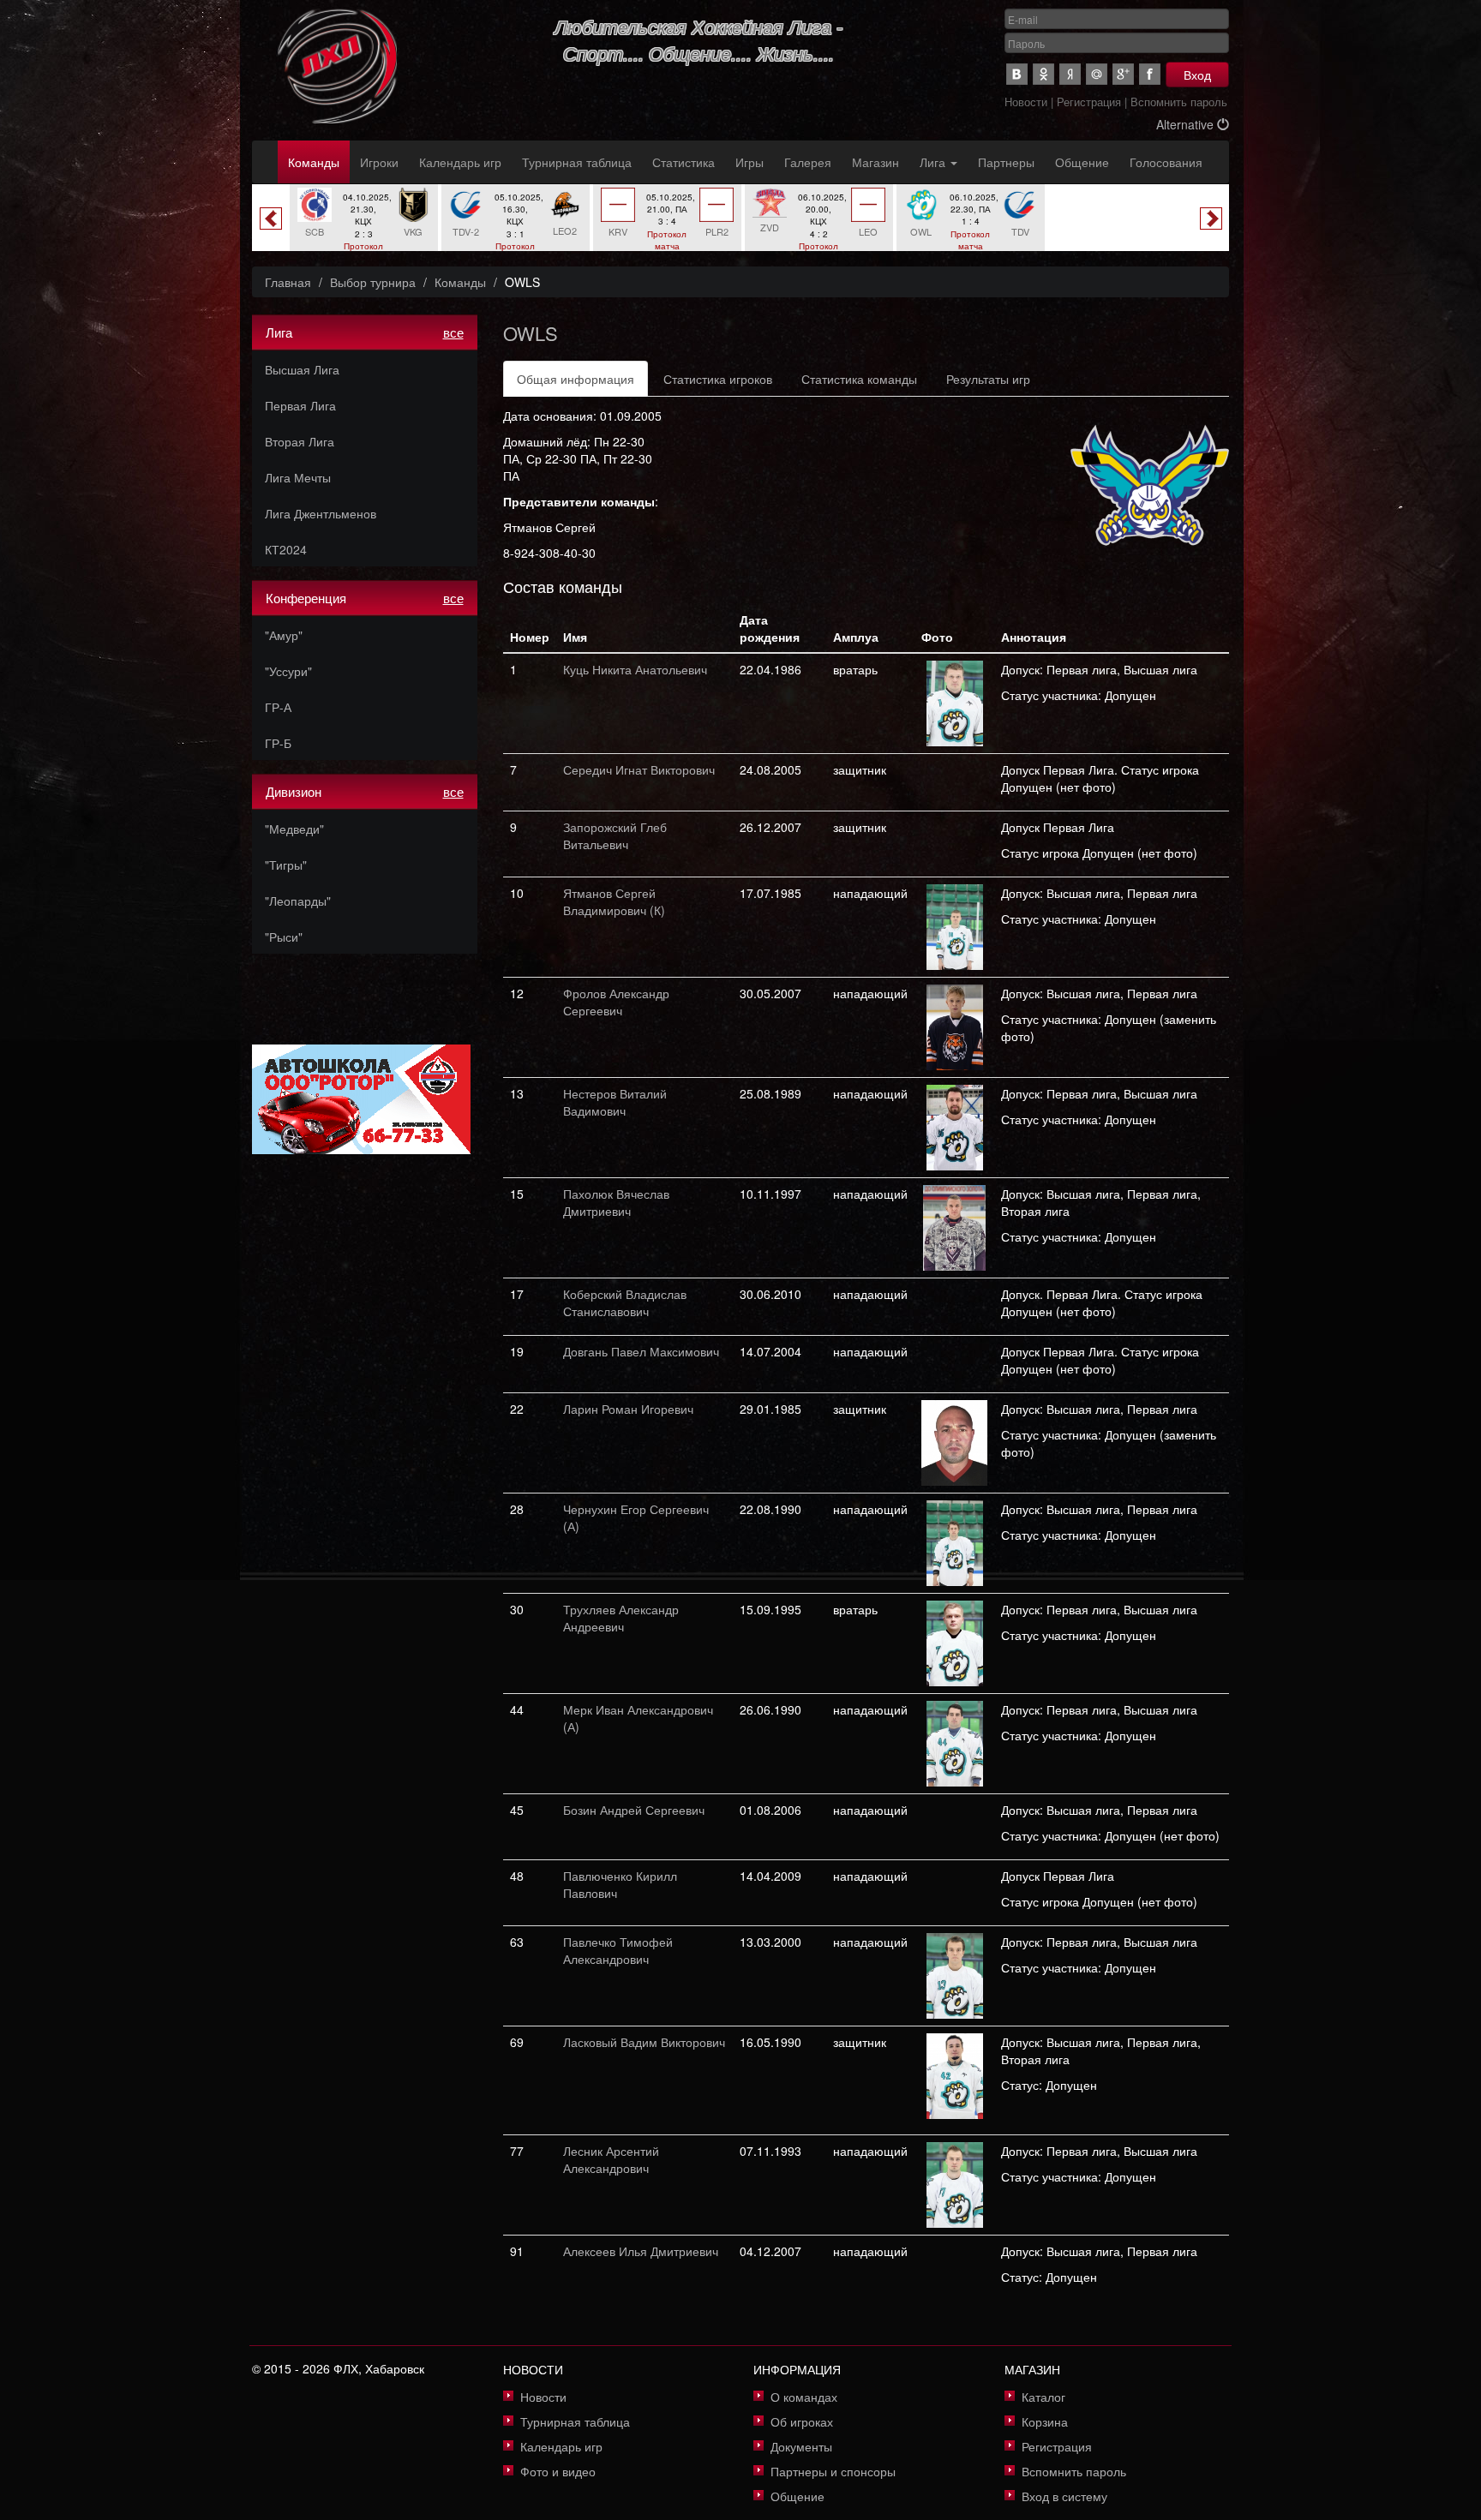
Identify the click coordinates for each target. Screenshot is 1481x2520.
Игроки (379, 162)
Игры (749, 162)
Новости (1026, 102)
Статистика (684, 162)
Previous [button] (271, 218)
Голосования (1166, 162)
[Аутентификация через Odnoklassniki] (1043, 74)
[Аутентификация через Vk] (1017, 74)
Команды (314, 162)
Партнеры (1006, 162)
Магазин (875, 162)
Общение (1082, 162)
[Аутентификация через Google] (1123, 74)
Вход (1197, 75)
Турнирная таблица (577, 162)
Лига (934, 162)
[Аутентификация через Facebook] (1150, 74)
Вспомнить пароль (1179, 102)
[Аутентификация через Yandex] (1070, 74)
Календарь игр (460, 162)
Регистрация (1089, 102)
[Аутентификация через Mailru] (1097, 74)
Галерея (808, 162)
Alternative (1187, 124)
